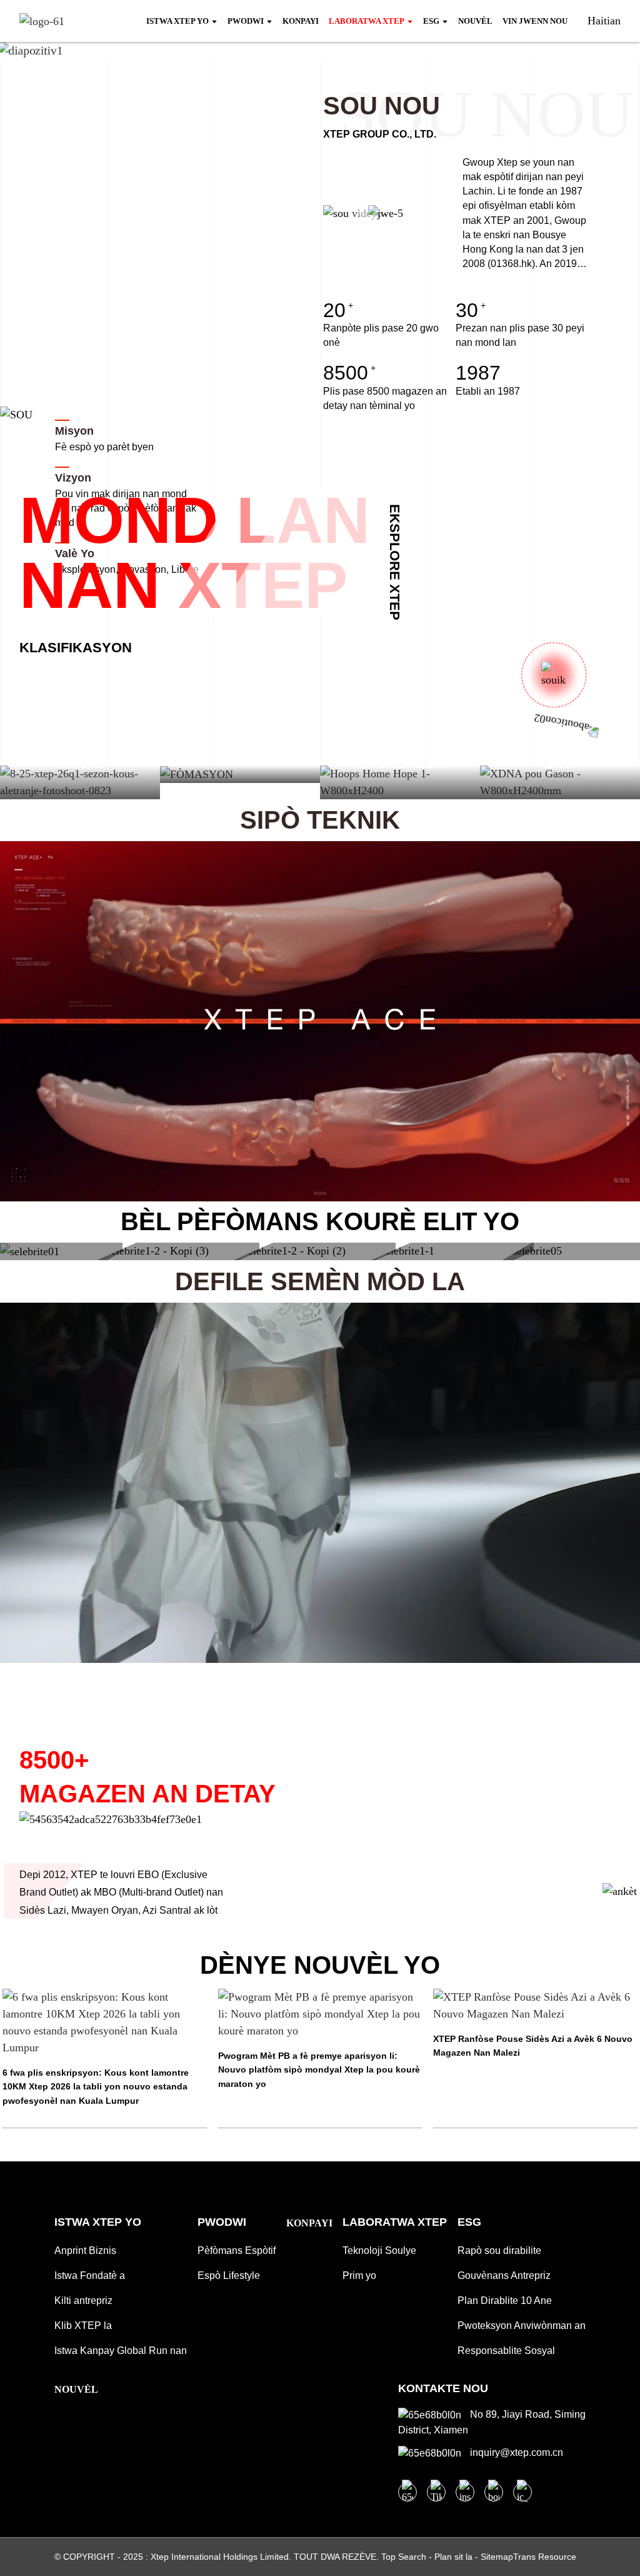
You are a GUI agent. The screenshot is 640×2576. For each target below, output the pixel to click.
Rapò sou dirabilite (499, 2250)
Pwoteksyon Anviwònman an (522, 2326)
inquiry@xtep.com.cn (515, 2452)
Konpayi (309, 2223)
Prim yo (359, 2275)
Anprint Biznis (85, 2250)
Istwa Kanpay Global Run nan (121, 2351)
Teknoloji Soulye (379, 2250)
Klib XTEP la (83, 2326)
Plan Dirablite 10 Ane (505, 2301)
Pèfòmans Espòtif (237, 2250)
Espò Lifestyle (229, 2275)
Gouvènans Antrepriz (504, 2275)
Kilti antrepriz (83, 2301)
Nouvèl (76, 2389)
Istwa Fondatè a (90, 2275)
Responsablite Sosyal (506, 2351)
